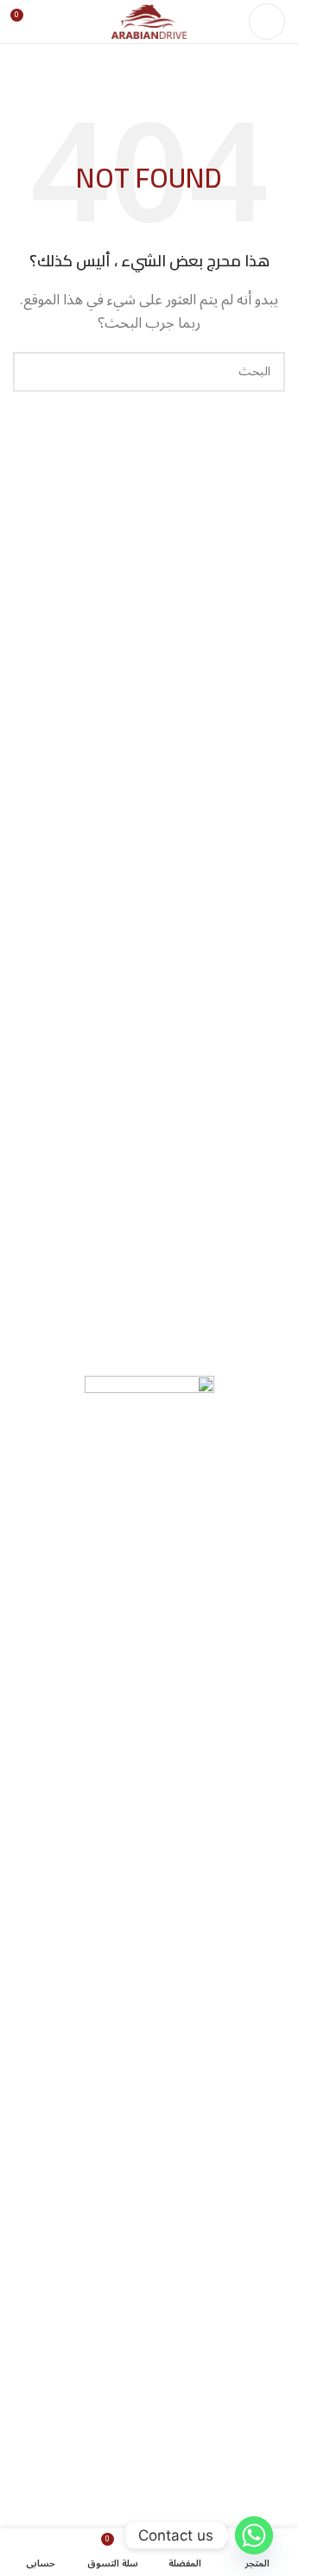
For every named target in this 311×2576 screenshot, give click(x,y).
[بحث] (33, 372)
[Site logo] (149, 21)
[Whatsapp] (254, 2535)
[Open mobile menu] (267, 22)
